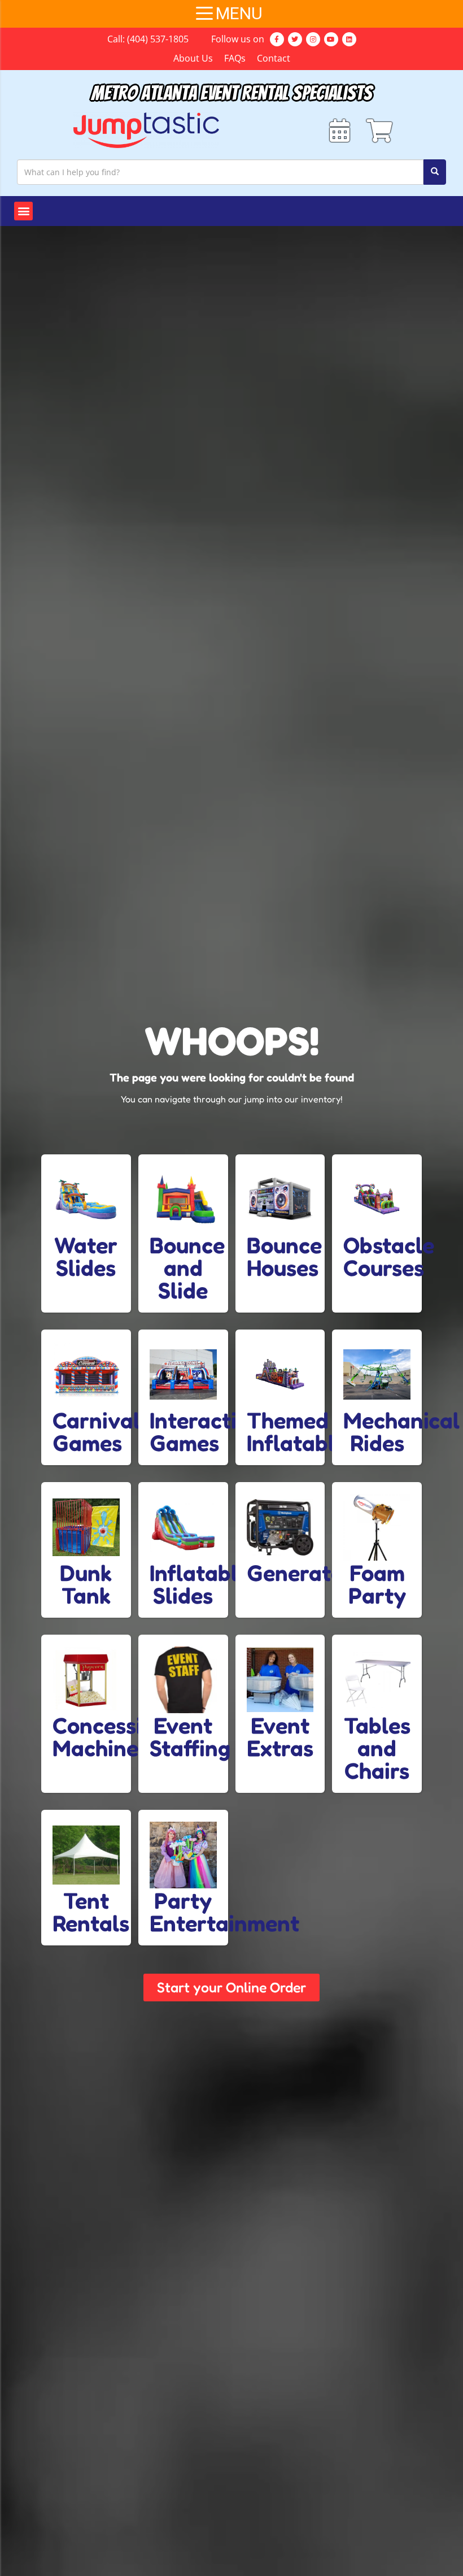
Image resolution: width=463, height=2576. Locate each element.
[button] (23, 211)
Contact (274, 58)
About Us (193, 58)
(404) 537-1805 (158, 39)
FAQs (235, 58)
